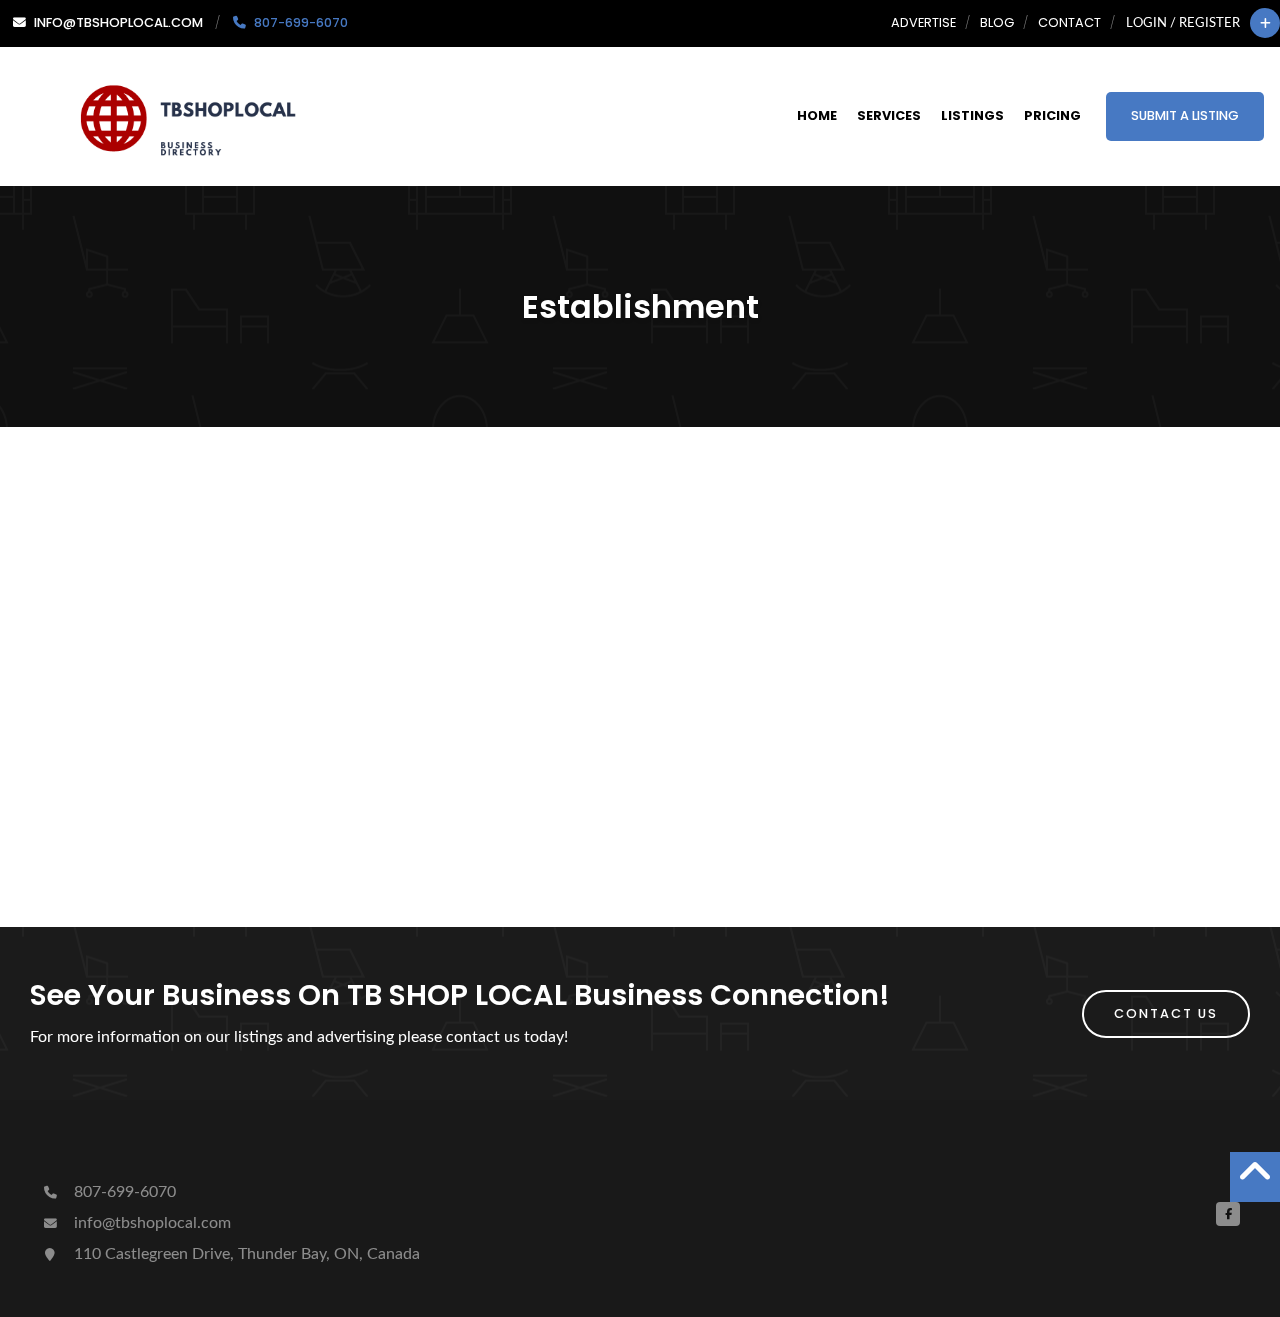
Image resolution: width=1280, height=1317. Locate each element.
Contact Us (1166, 1013)
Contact (1069, 22)
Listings (972, 115)
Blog (997, 22)
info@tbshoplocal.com (150, 1223)
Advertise (923, 22)
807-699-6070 (123, 1192)
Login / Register (1183, 23)
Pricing (1052, 115)
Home (817, 115)
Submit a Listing (1185, 115)
